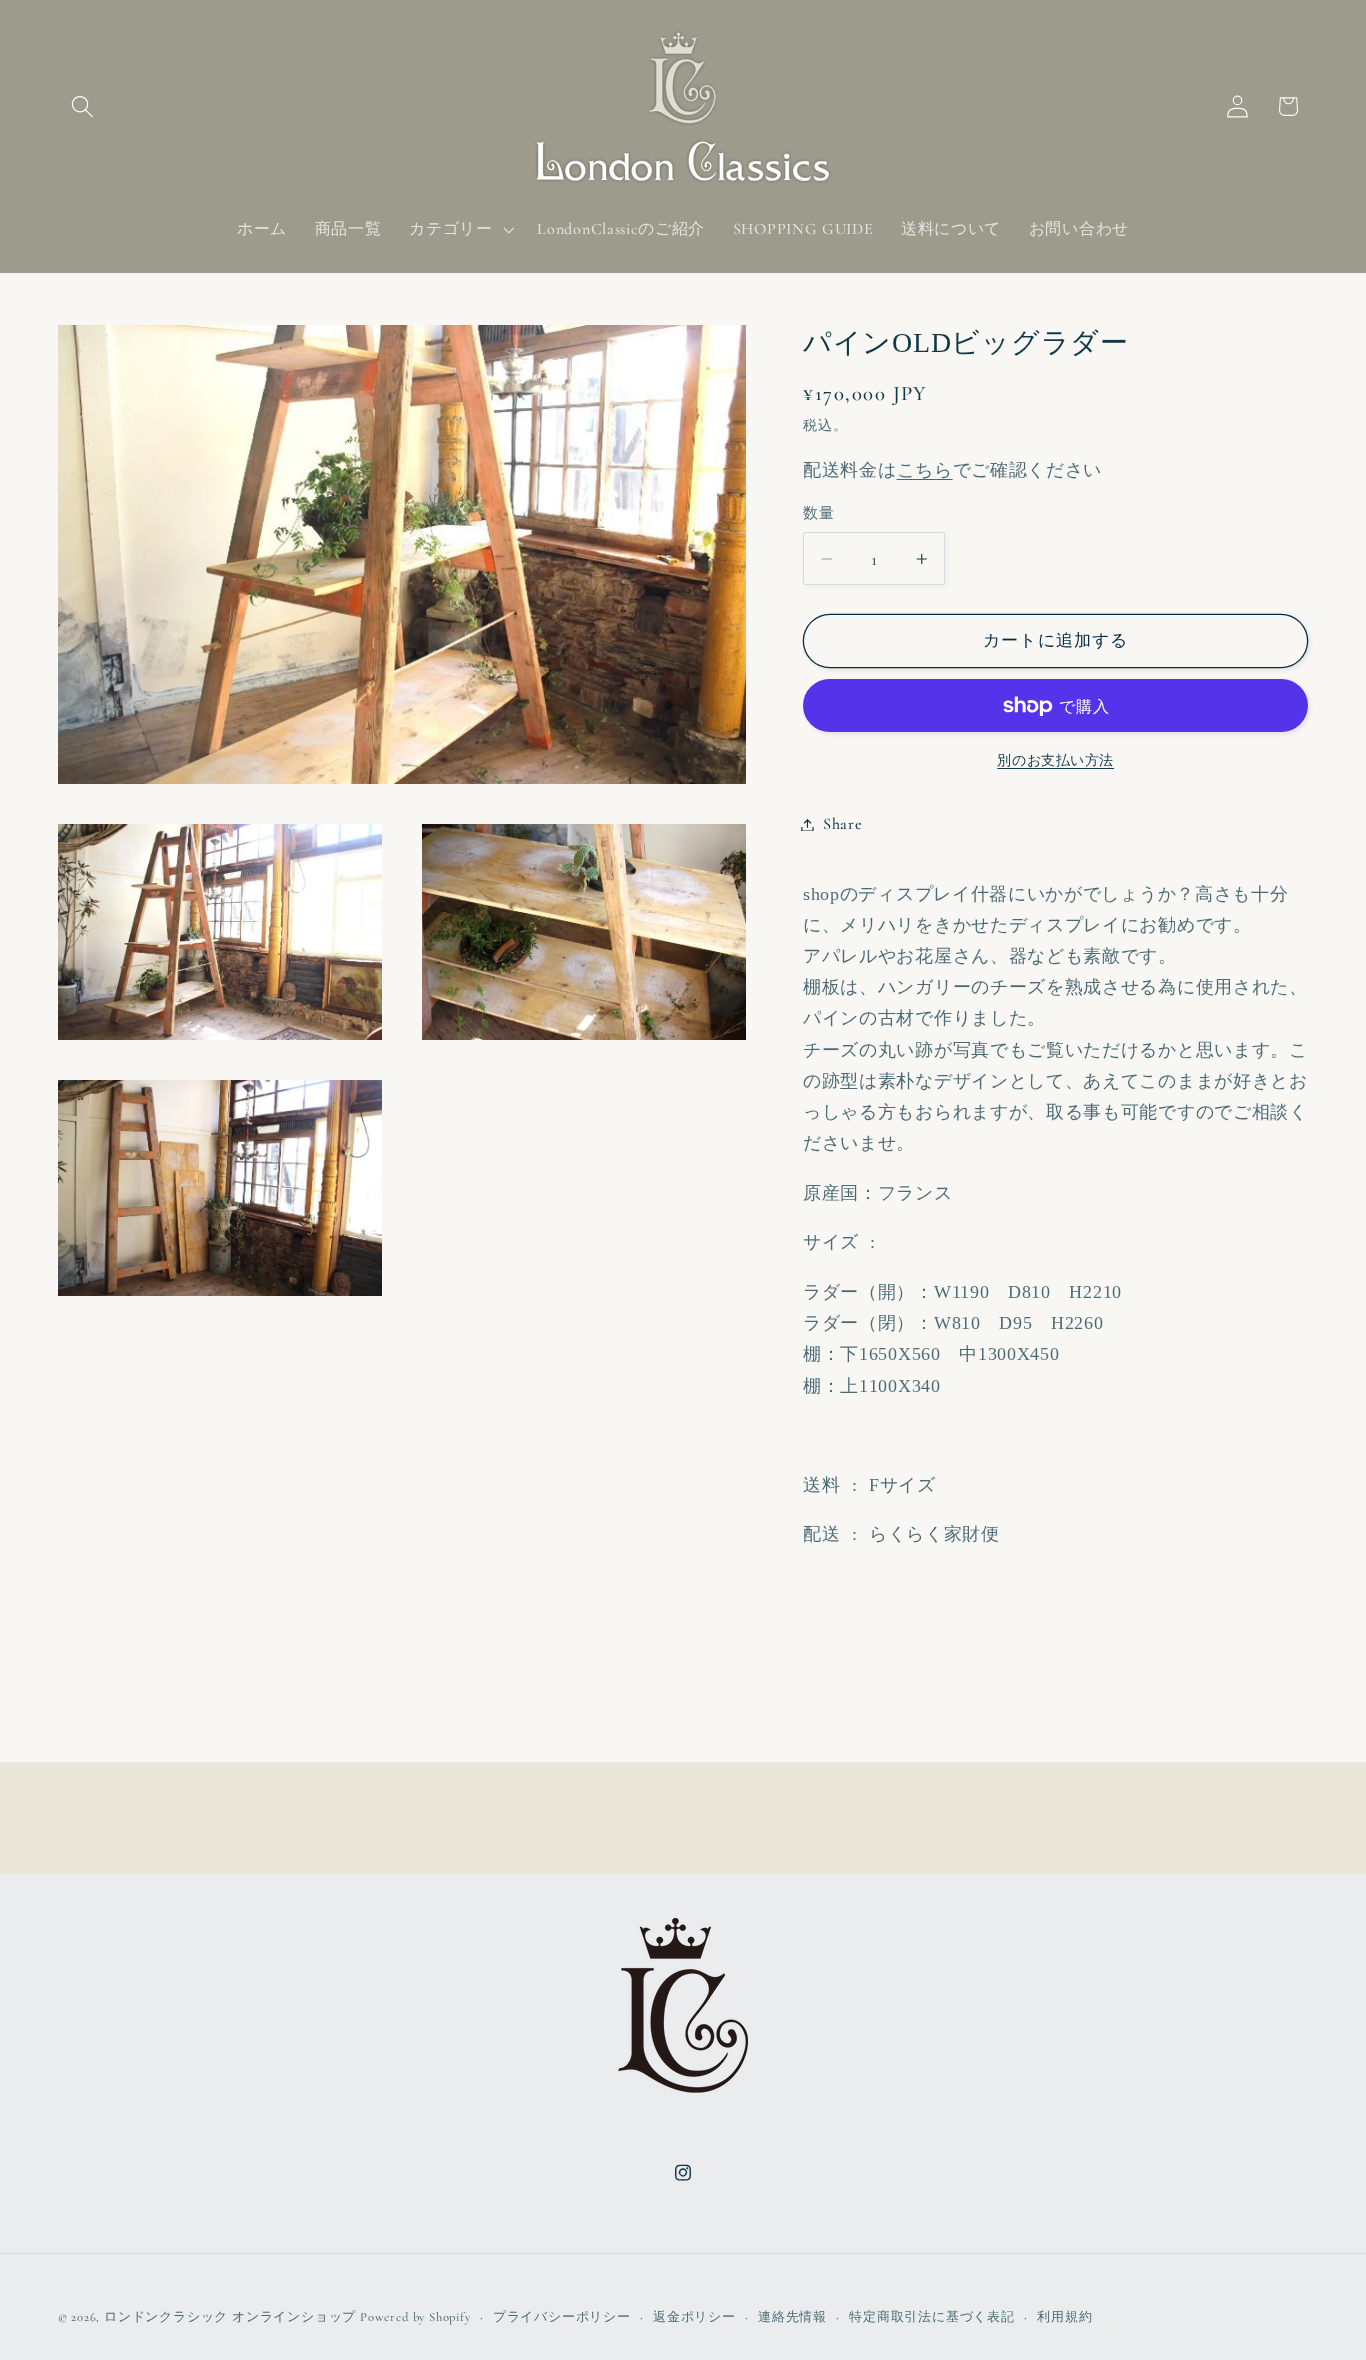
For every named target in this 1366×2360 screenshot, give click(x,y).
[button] (83, 106)
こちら (925, 470)
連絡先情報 (792, 2317)
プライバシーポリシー (562, 2317)
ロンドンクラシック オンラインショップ (230, 2317)
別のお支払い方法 (1055, 760)
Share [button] (842, 824)
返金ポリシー (694, 2317)
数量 (818, 513)
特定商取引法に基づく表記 (932, 2317)
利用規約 (1064, 2317)
